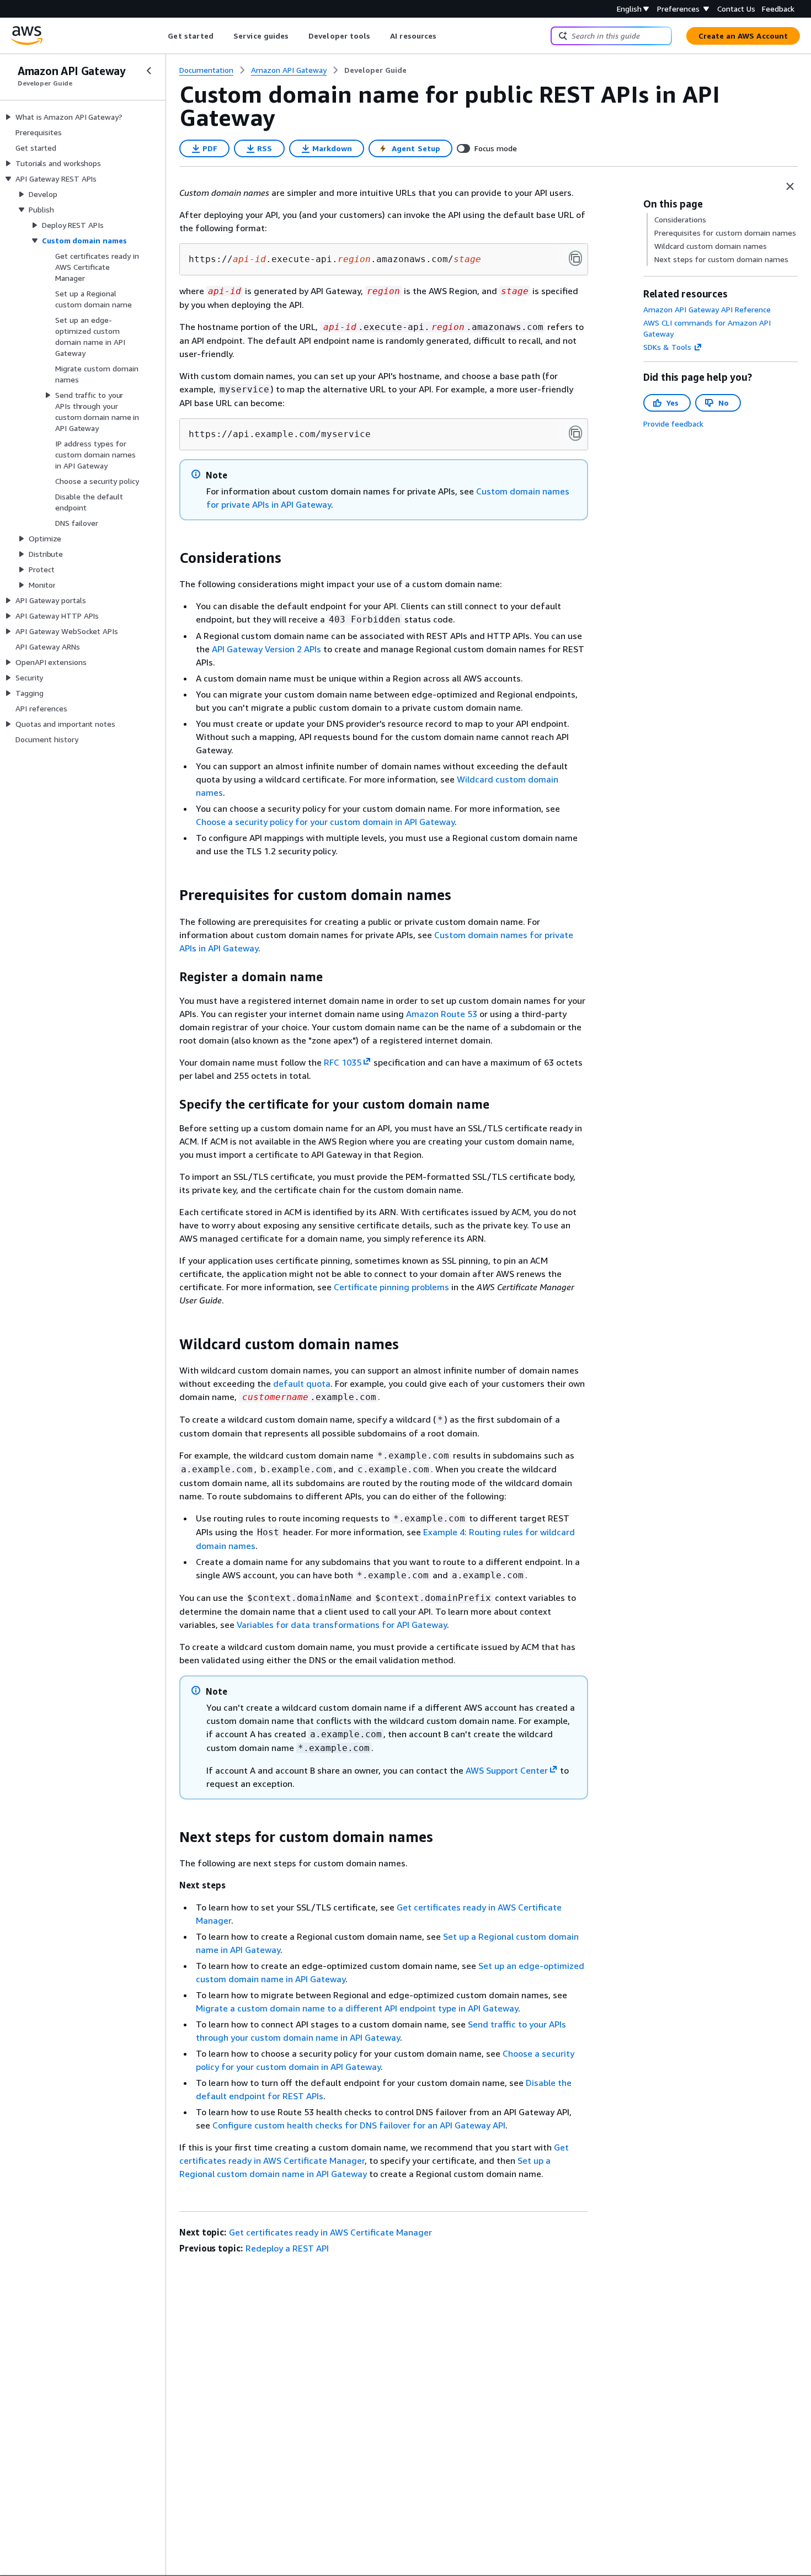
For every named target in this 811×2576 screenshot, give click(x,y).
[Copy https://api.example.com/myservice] (575, 433)
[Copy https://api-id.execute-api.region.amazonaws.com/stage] (575, 258)
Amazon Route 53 (442, 1014)
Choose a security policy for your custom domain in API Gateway (325, 822)
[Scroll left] (160, 36)
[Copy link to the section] (170, 558)
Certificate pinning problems (391, 1287)
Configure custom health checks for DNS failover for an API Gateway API (359, 2125)
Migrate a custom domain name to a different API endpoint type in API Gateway (357, 2008)
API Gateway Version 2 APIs (266, 649)
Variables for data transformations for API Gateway (342, 1625)
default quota (302, 1383)
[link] (375, 70)
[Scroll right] (445, 36)
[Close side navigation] (149, 71)
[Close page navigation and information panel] (790, 187)
